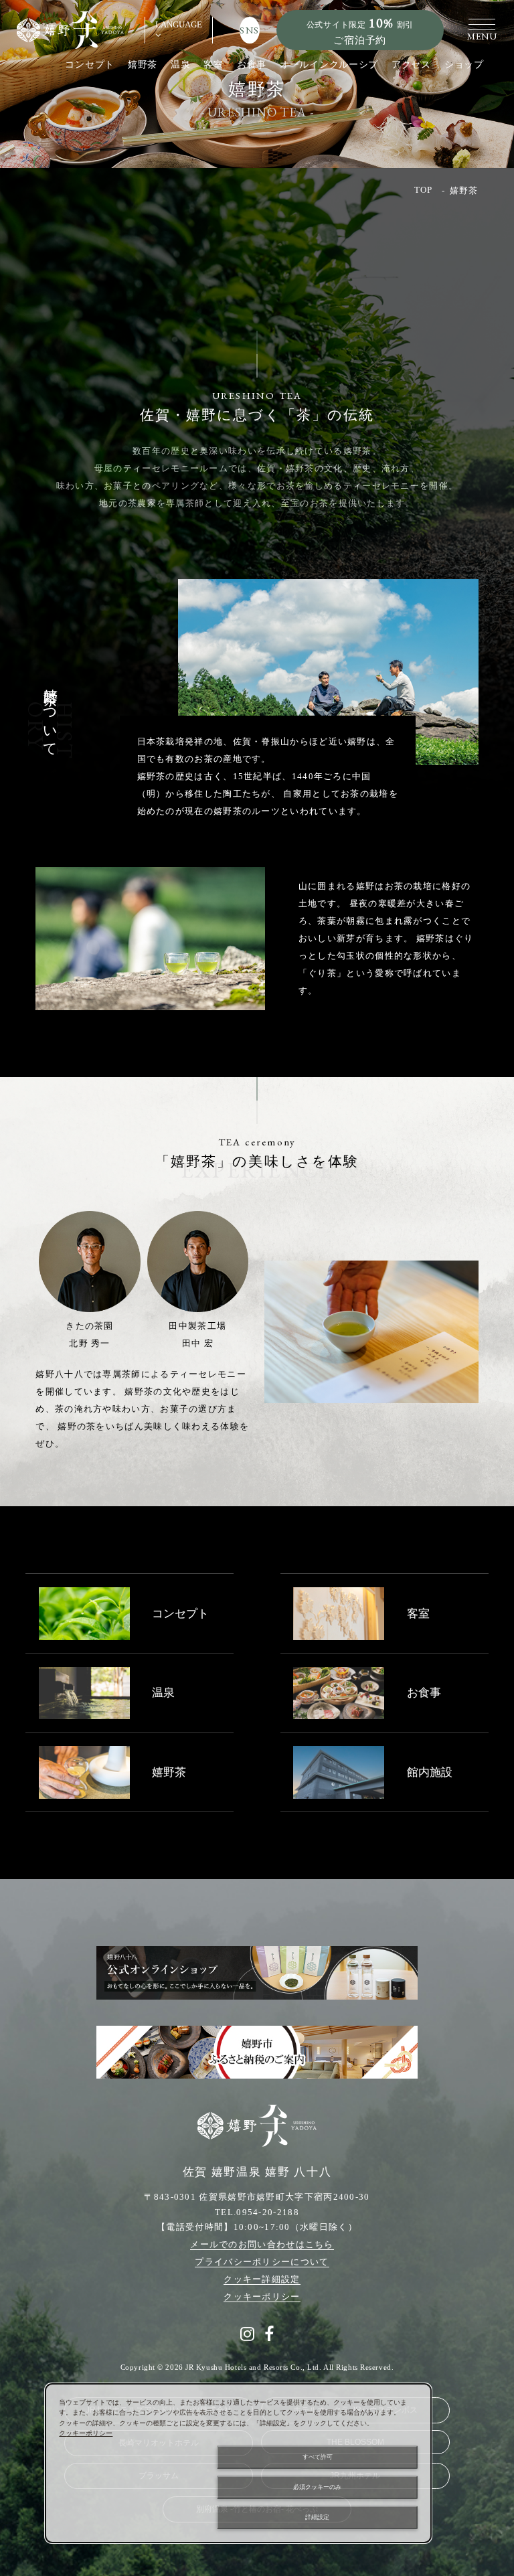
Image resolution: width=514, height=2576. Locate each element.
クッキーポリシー (262, 2297)
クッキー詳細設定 (262, 2279)
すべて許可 (318, 2457)
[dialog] (238, 2463)
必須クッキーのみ (317, 2487)
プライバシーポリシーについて (262, 2262)
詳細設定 (317, 2517)
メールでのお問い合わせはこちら (262, 2244)
